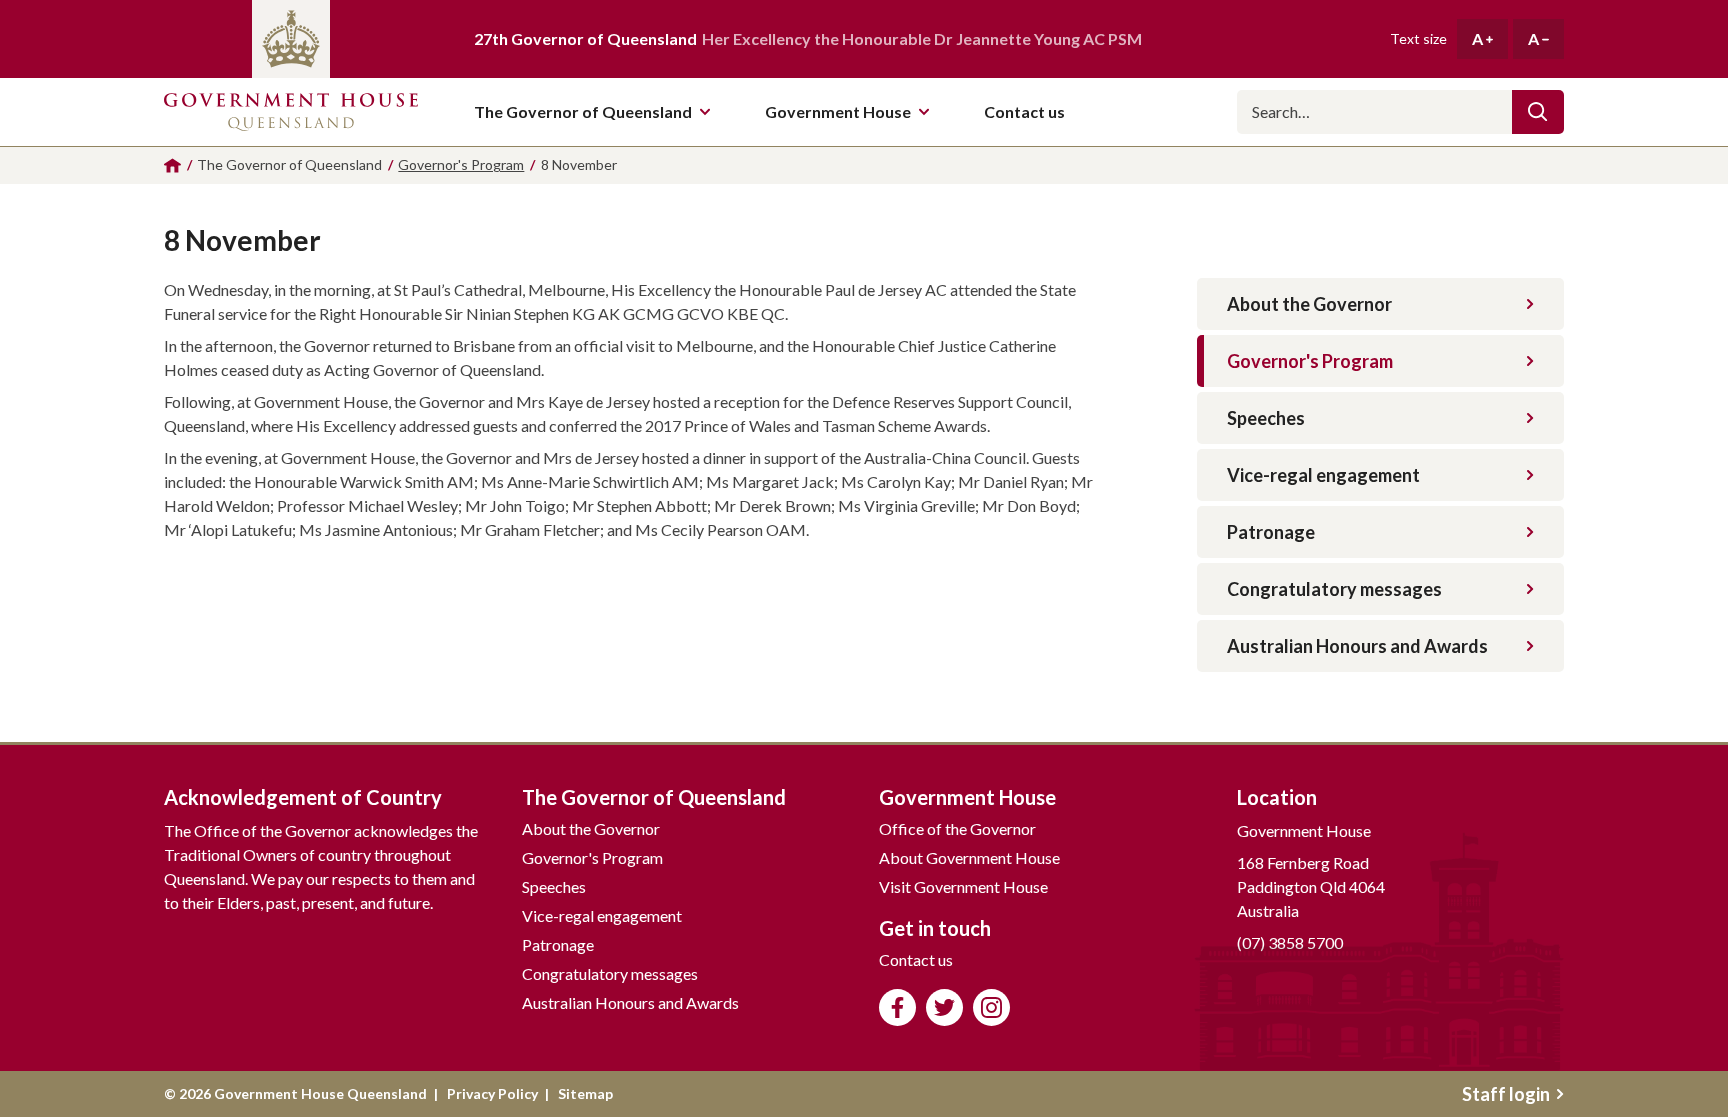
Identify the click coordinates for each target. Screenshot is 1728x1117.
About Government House (969, 857)
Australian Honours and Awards (1357, 646)
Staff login (1506, 1094)
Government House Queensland (291, 112)
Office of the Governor (957, 828)
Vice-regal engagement (1323, 475)
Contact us (916, 959)
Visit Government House (963, 886)
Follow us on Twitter (944, 1007)
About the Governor (1309, 304)
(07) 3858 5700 (1290, 942)
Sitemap (585, 1093)
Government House (838, 111)
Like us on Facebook (897, 1007)
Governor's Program (1310, 361)
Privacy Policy (492, 1093)
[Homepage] (172, 165)
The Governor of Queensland (583, 111)
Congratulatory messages (1334, 589)
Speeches (1266, 418)
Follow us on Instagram (991, 1007)
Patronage (1271, 532)
